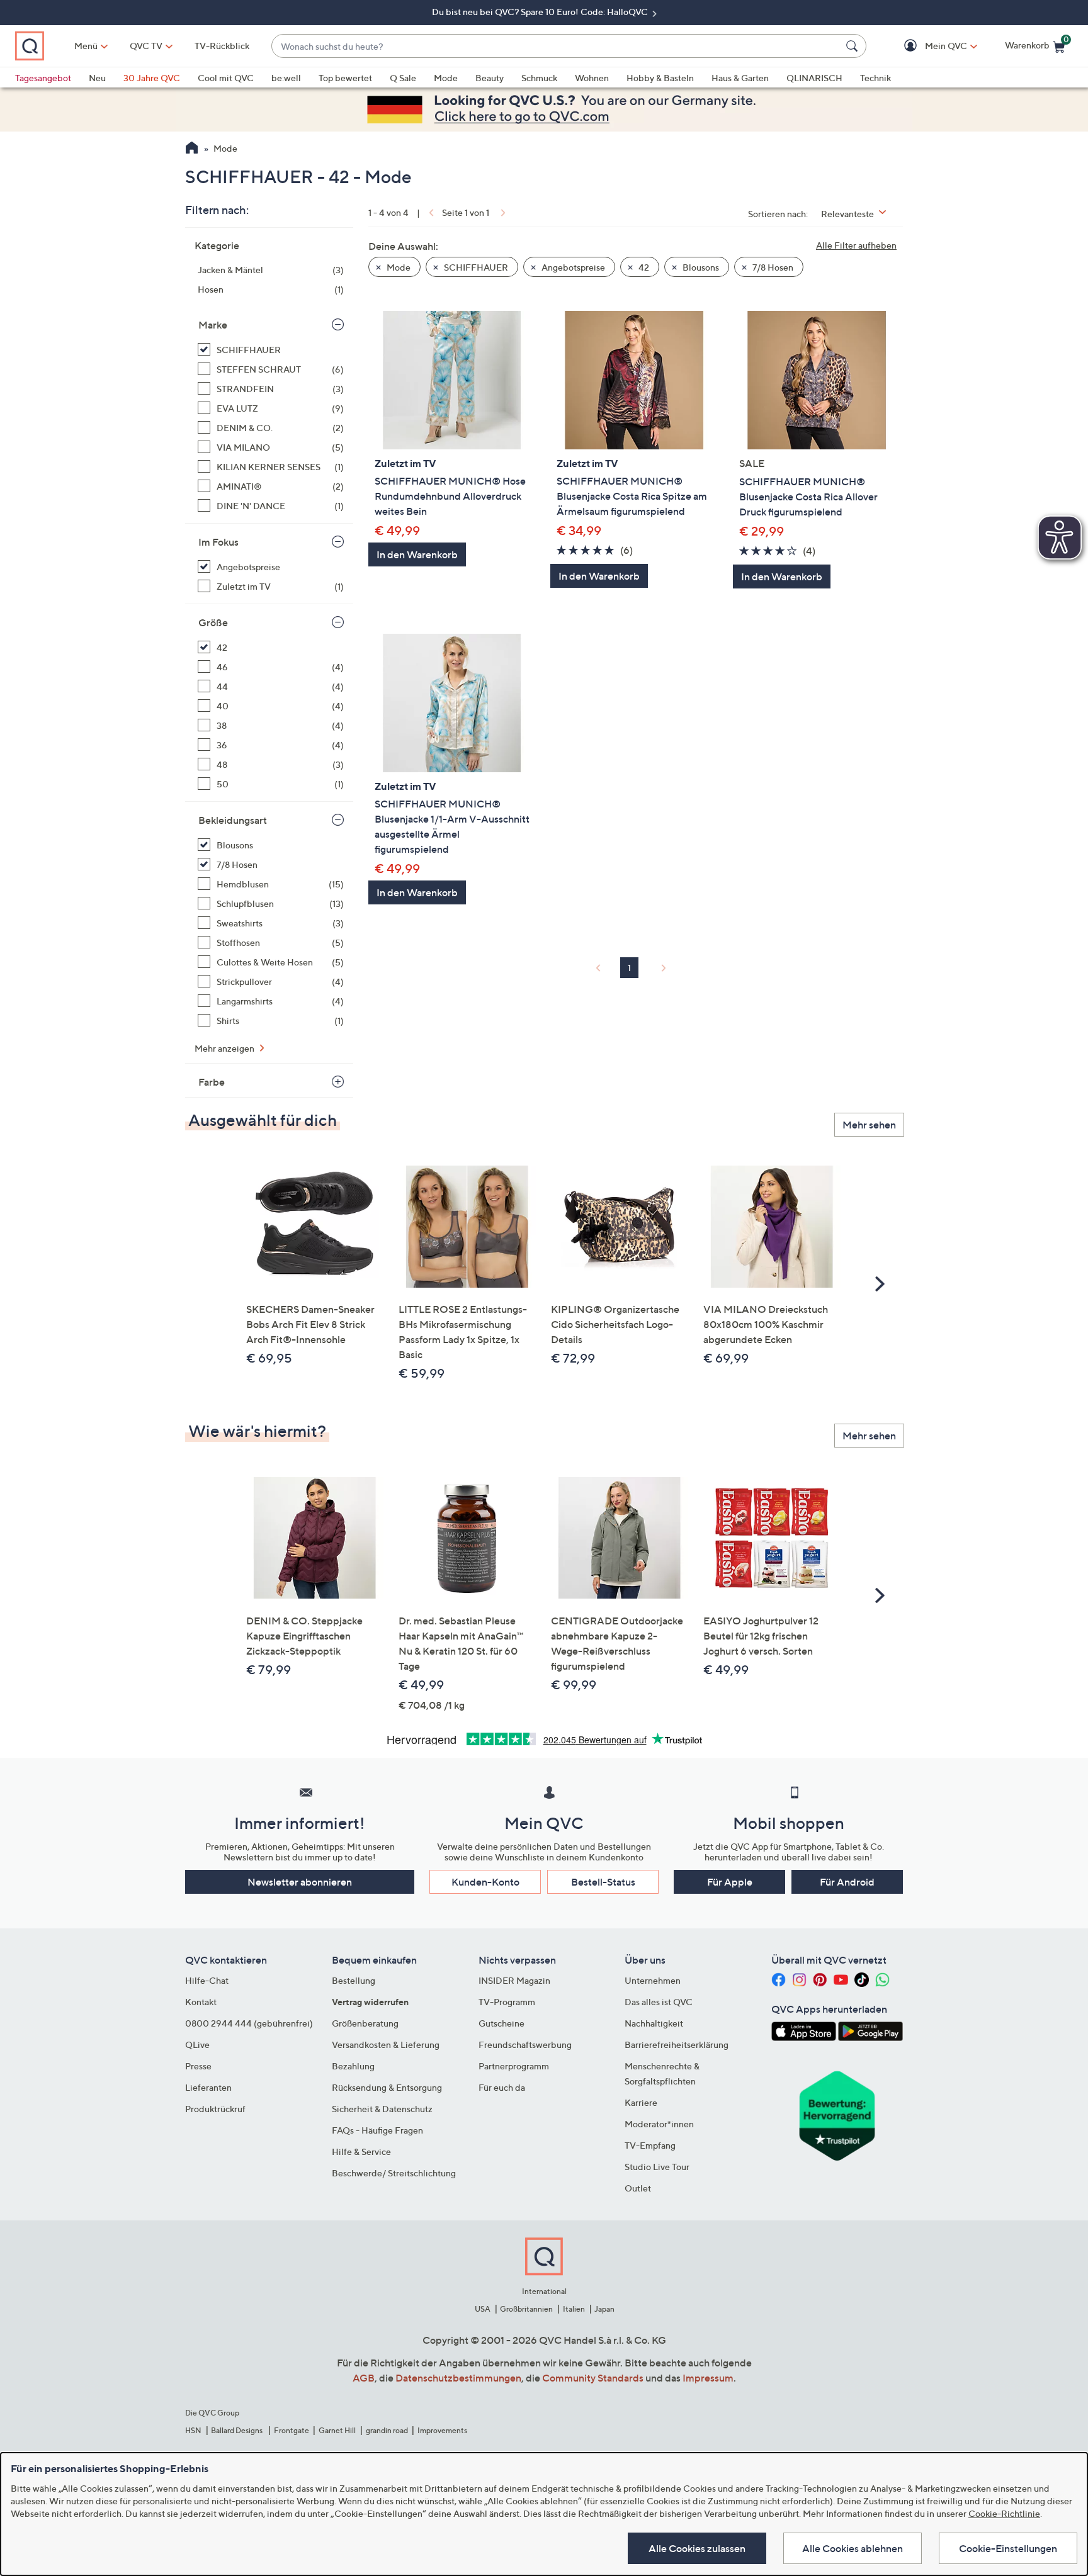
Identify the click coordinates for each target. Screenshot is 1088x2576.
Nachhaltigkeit (654, 2023)
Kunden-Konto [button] (485, 1882)
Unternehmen (653, 1980)
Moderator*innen (659, 2124)
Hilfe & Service (361, 2151)
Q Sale (403, 78)
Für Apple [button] (730, 1882)
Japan (604, 2309)
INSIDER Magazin (514, 1980)
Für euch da (502, 2087)
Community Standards (593, 2378)
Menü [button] (86, 46)
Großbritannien (526, 2309)
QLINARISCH (814, 78)
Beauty (490, 78)
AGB (364, 2378)
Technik (875, 78)
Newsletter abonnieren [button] (300, 1882)
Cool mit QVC (226, 78)
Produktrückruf (215, 2109)
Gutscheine (501, 2023)
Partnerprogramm (514, 2066)
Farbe (212, 1082)
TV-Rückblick (222, 46)
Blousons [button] (700, 267)
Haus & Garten (740, 78)
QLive (197, 2044)
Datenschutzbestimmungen (458, 2378)
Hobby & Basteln (660, 78)
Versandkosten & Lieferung (386, 2044)
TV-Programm (507, 2002)
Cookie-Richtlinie (1004, 2513)
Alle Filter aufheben (856, 245)
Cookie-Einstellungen (1008, 2548)
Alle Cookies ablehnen (853, 2548)
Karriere (641, 2102)
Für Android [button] (847, 1882)
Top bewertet (345, 78)
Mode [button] (398, 267)
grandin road (387, 2430)
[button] (928, 46)
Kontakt (201, 2002)
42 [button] (643, 267)
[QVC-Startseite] (192, 149)
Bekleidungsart (233, 820)
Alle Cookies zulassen (697, 2548)
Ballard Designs (237, 2430)
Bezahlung (353, 2066)
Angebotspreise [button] (572, 267)
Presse (198, 2066)
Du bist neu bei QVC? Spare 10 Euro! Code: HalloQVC (541, 12)
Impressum (708, 2378)
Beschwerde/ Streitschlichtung (394, 2173)
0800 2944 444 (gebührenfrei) (249, 2023)
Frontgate (292, 2430)
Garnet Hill (337, 2430)
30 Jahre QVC (152, 78)
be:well (286, 78)
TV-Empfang (650, 2145)
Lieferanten (208, 2087)
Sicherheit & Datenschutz (382, 2109)
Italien (574, 2309)
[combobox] (556, 46)
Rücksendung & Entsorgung (387, 2087)
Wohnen (592, 78)
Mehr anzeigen (225, 1048)
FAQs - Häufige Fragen (377, 2130)
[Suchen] (854, 46)
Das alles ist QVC (659, 2002)
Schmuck (539, 78)
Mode (446, 78)
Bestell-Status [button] (603, 1882)
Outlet (638, 2188)
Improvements (442, 2430)
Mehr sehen (869, 1125)
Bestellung (354, 1980)
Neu (97, 78)
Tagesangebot (43, 78)
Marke (213, 325)
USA (483, 2309)
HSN (193, 2430)
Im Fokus (218, 542)
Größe (213, 622)
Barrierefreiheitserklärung (677, 2044)
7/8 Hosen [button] (772, 267)
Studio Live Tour (657, 2167)
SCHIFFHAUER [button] (475, 267)
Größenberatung (365, 2023)
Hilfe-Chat (207, 1980)
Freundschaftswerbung (525, 2044)
